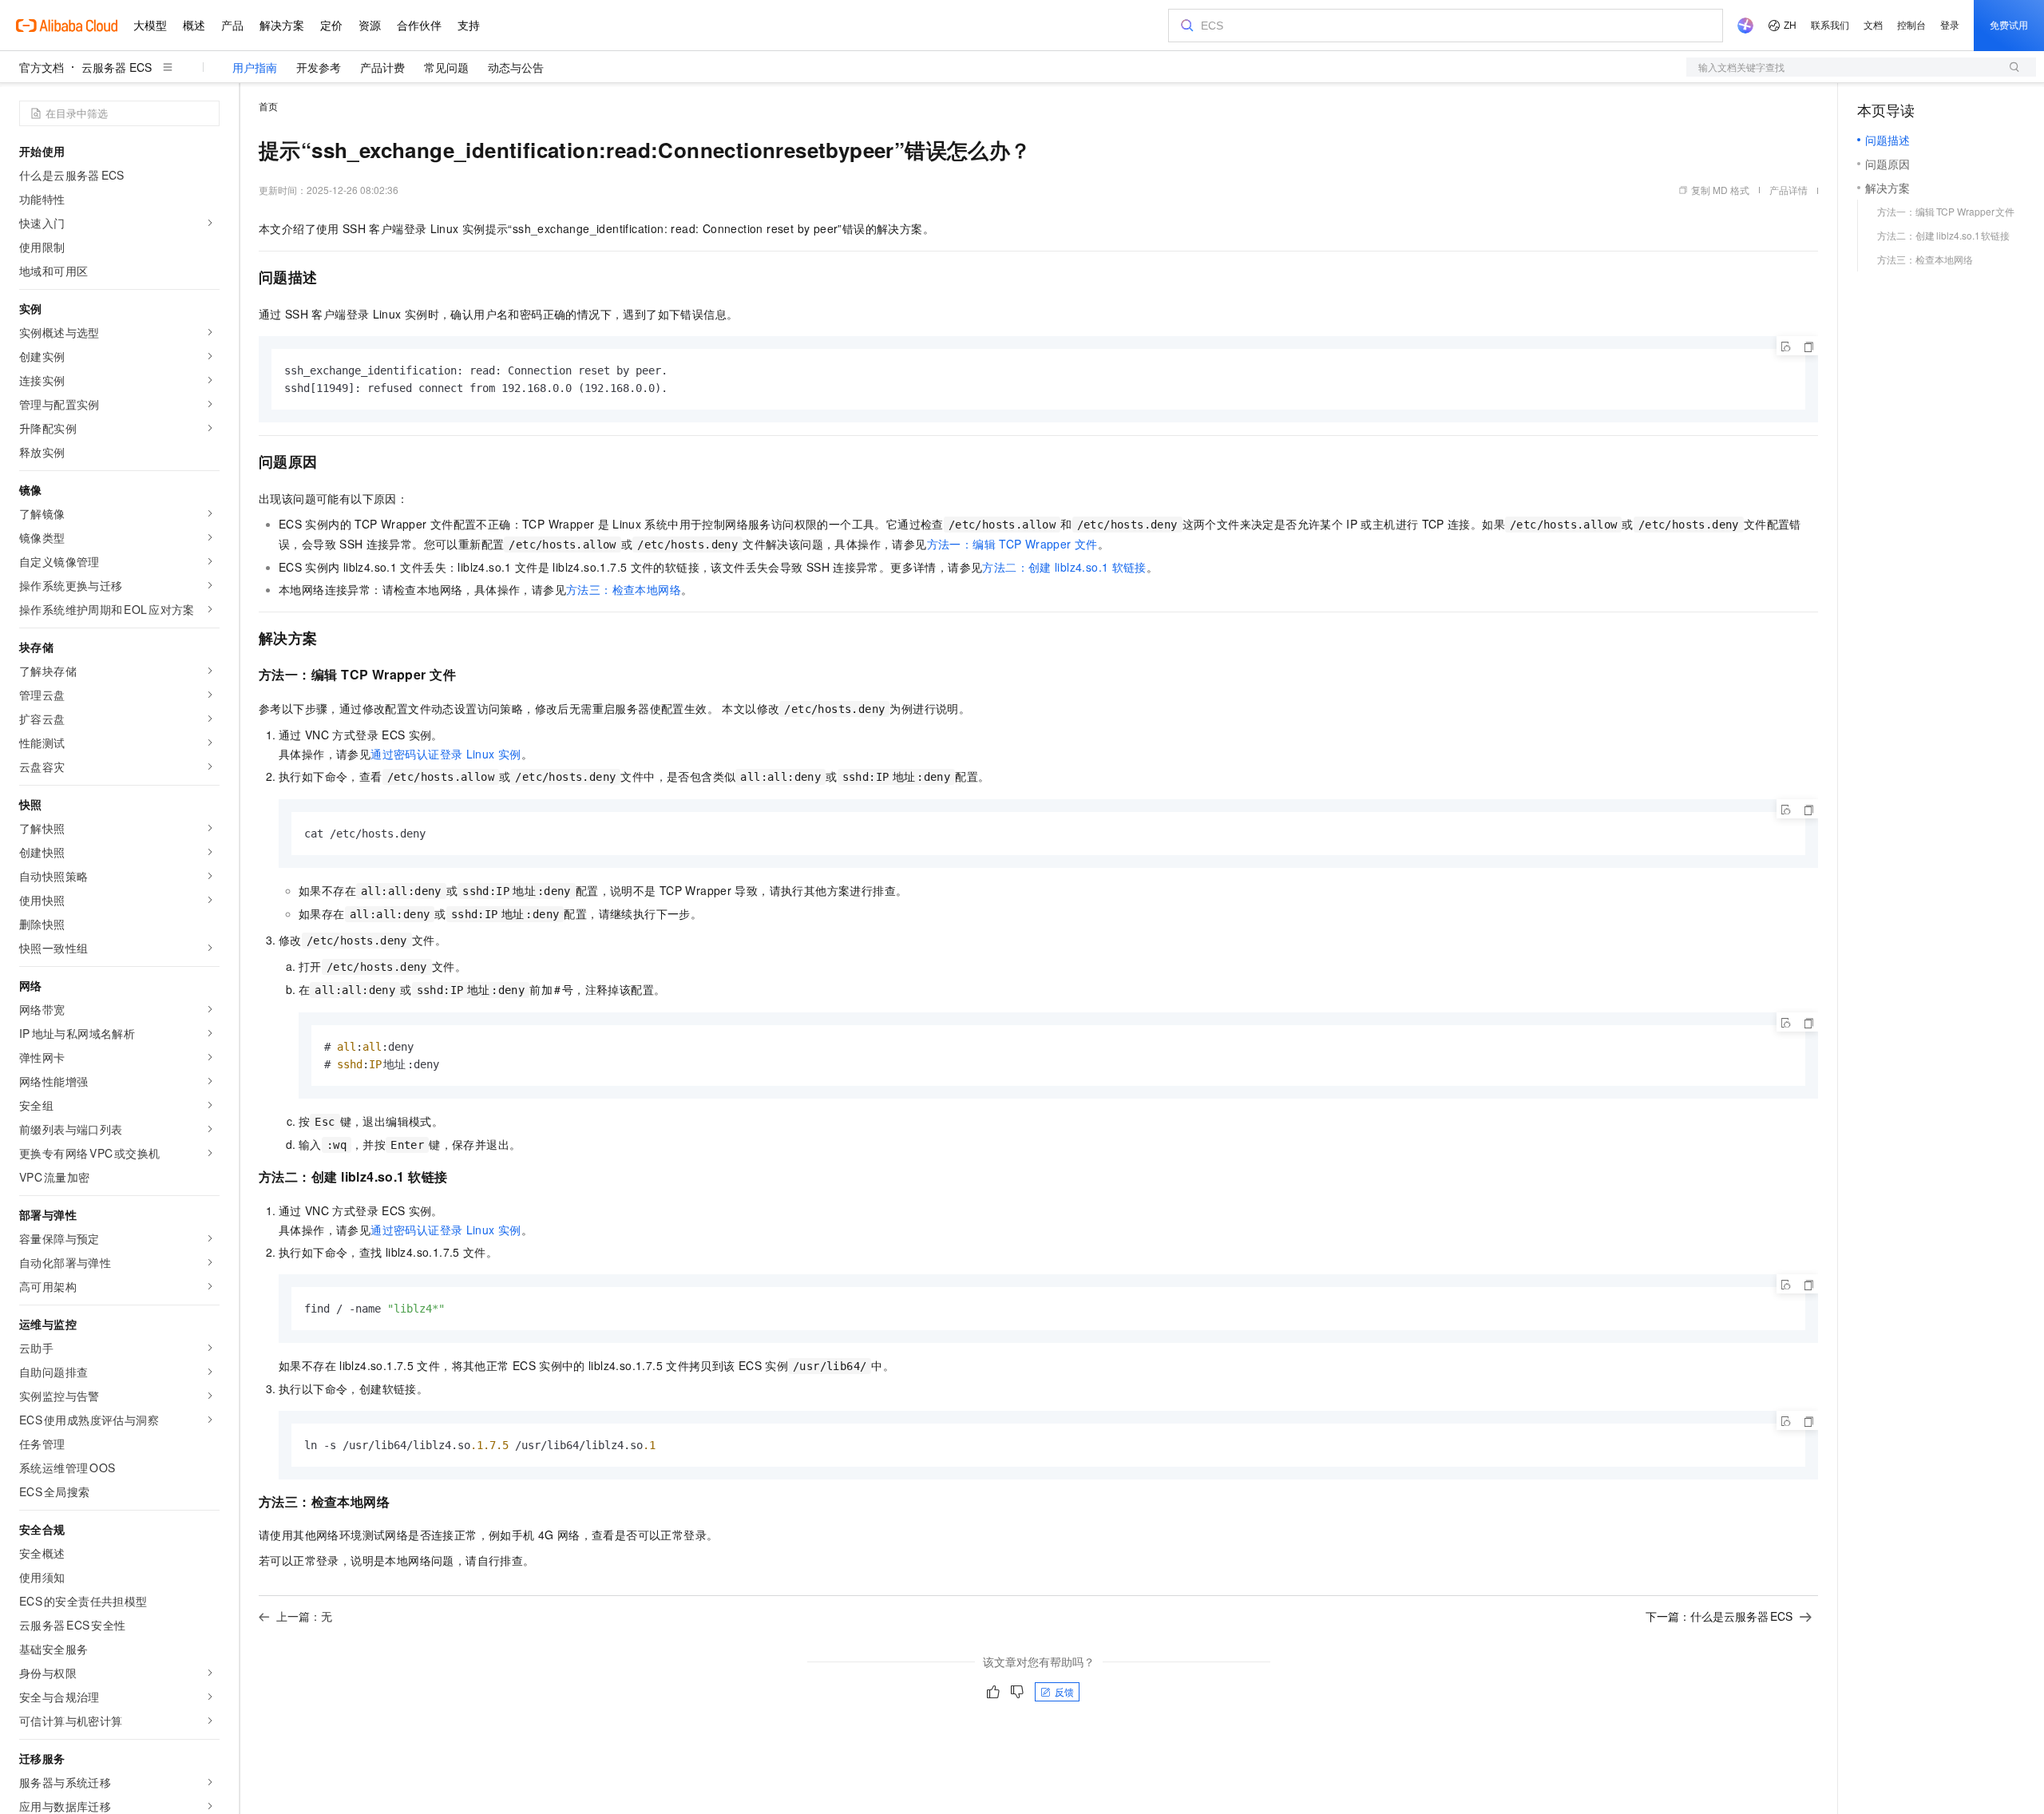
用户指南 (255, 67)
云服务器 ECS (117, 67)
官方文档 (42, 67)
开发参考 (319, 67)
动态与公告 (516, 67)
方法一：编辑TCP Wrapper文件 (1012, 544)
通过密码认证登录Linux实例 (446, 754)
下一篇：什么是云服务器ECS (1719, 1616)
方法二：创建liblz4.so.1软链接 (1064, 567)
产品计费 (382, 67)
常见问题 (446, 67)
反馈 (1064, 1691)
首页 (268, 106)
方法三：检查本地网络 (624, 589)
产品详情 (1788, 190)
